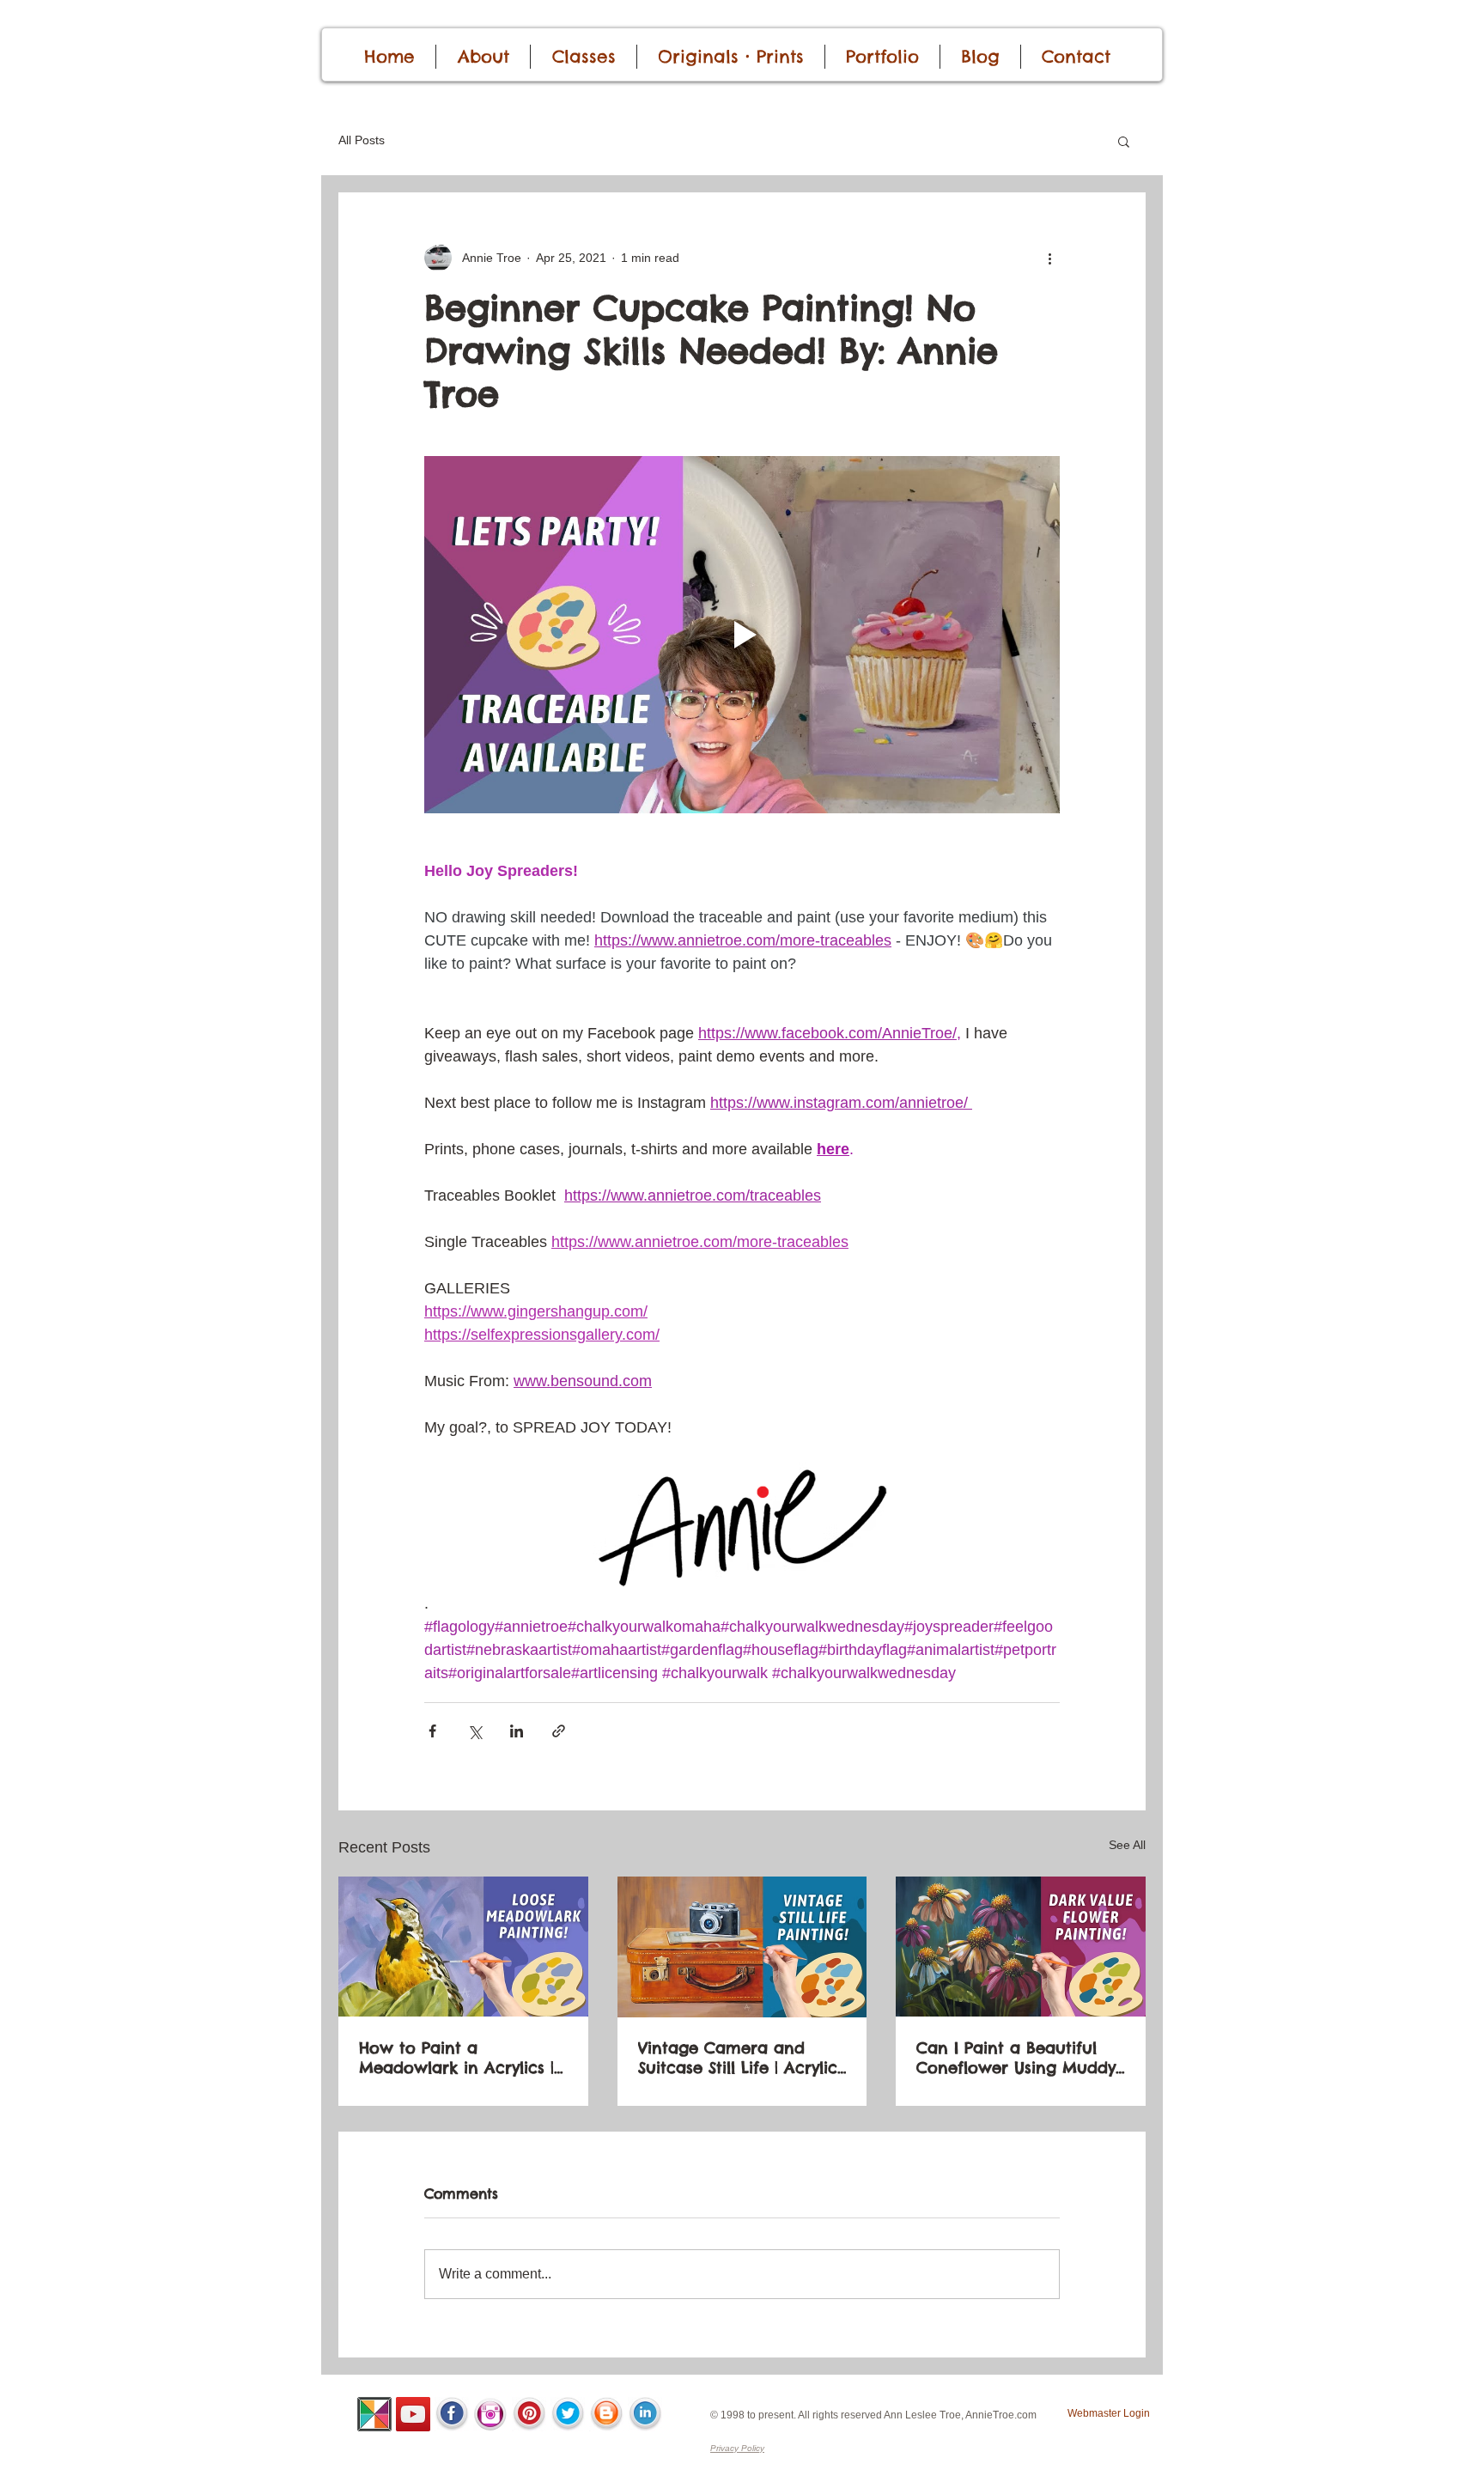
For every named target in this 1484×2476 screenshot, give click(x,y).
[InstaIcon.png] (490, 2414)
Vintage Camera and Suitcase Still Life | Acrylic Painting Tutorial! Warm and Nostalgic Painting (738, 2058)
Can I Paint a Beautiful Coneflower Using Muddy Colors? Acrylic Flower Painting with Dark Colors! (1019, 2058)
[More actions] (1049, 258)
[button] (1124, 141)
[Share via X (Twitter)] (474, 1731)
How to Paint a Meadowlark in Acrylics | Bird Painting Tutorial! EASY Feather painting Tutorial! (456, 2058)
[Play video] (742, 635)
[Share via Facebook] (432, 1731)
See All (1127, 1845)
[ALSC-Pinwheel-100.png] (374, 2414)
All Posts (362, 140)
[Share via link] (559, 1731)
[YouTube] (413, 2414)
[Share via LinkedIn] (517, 1731)
